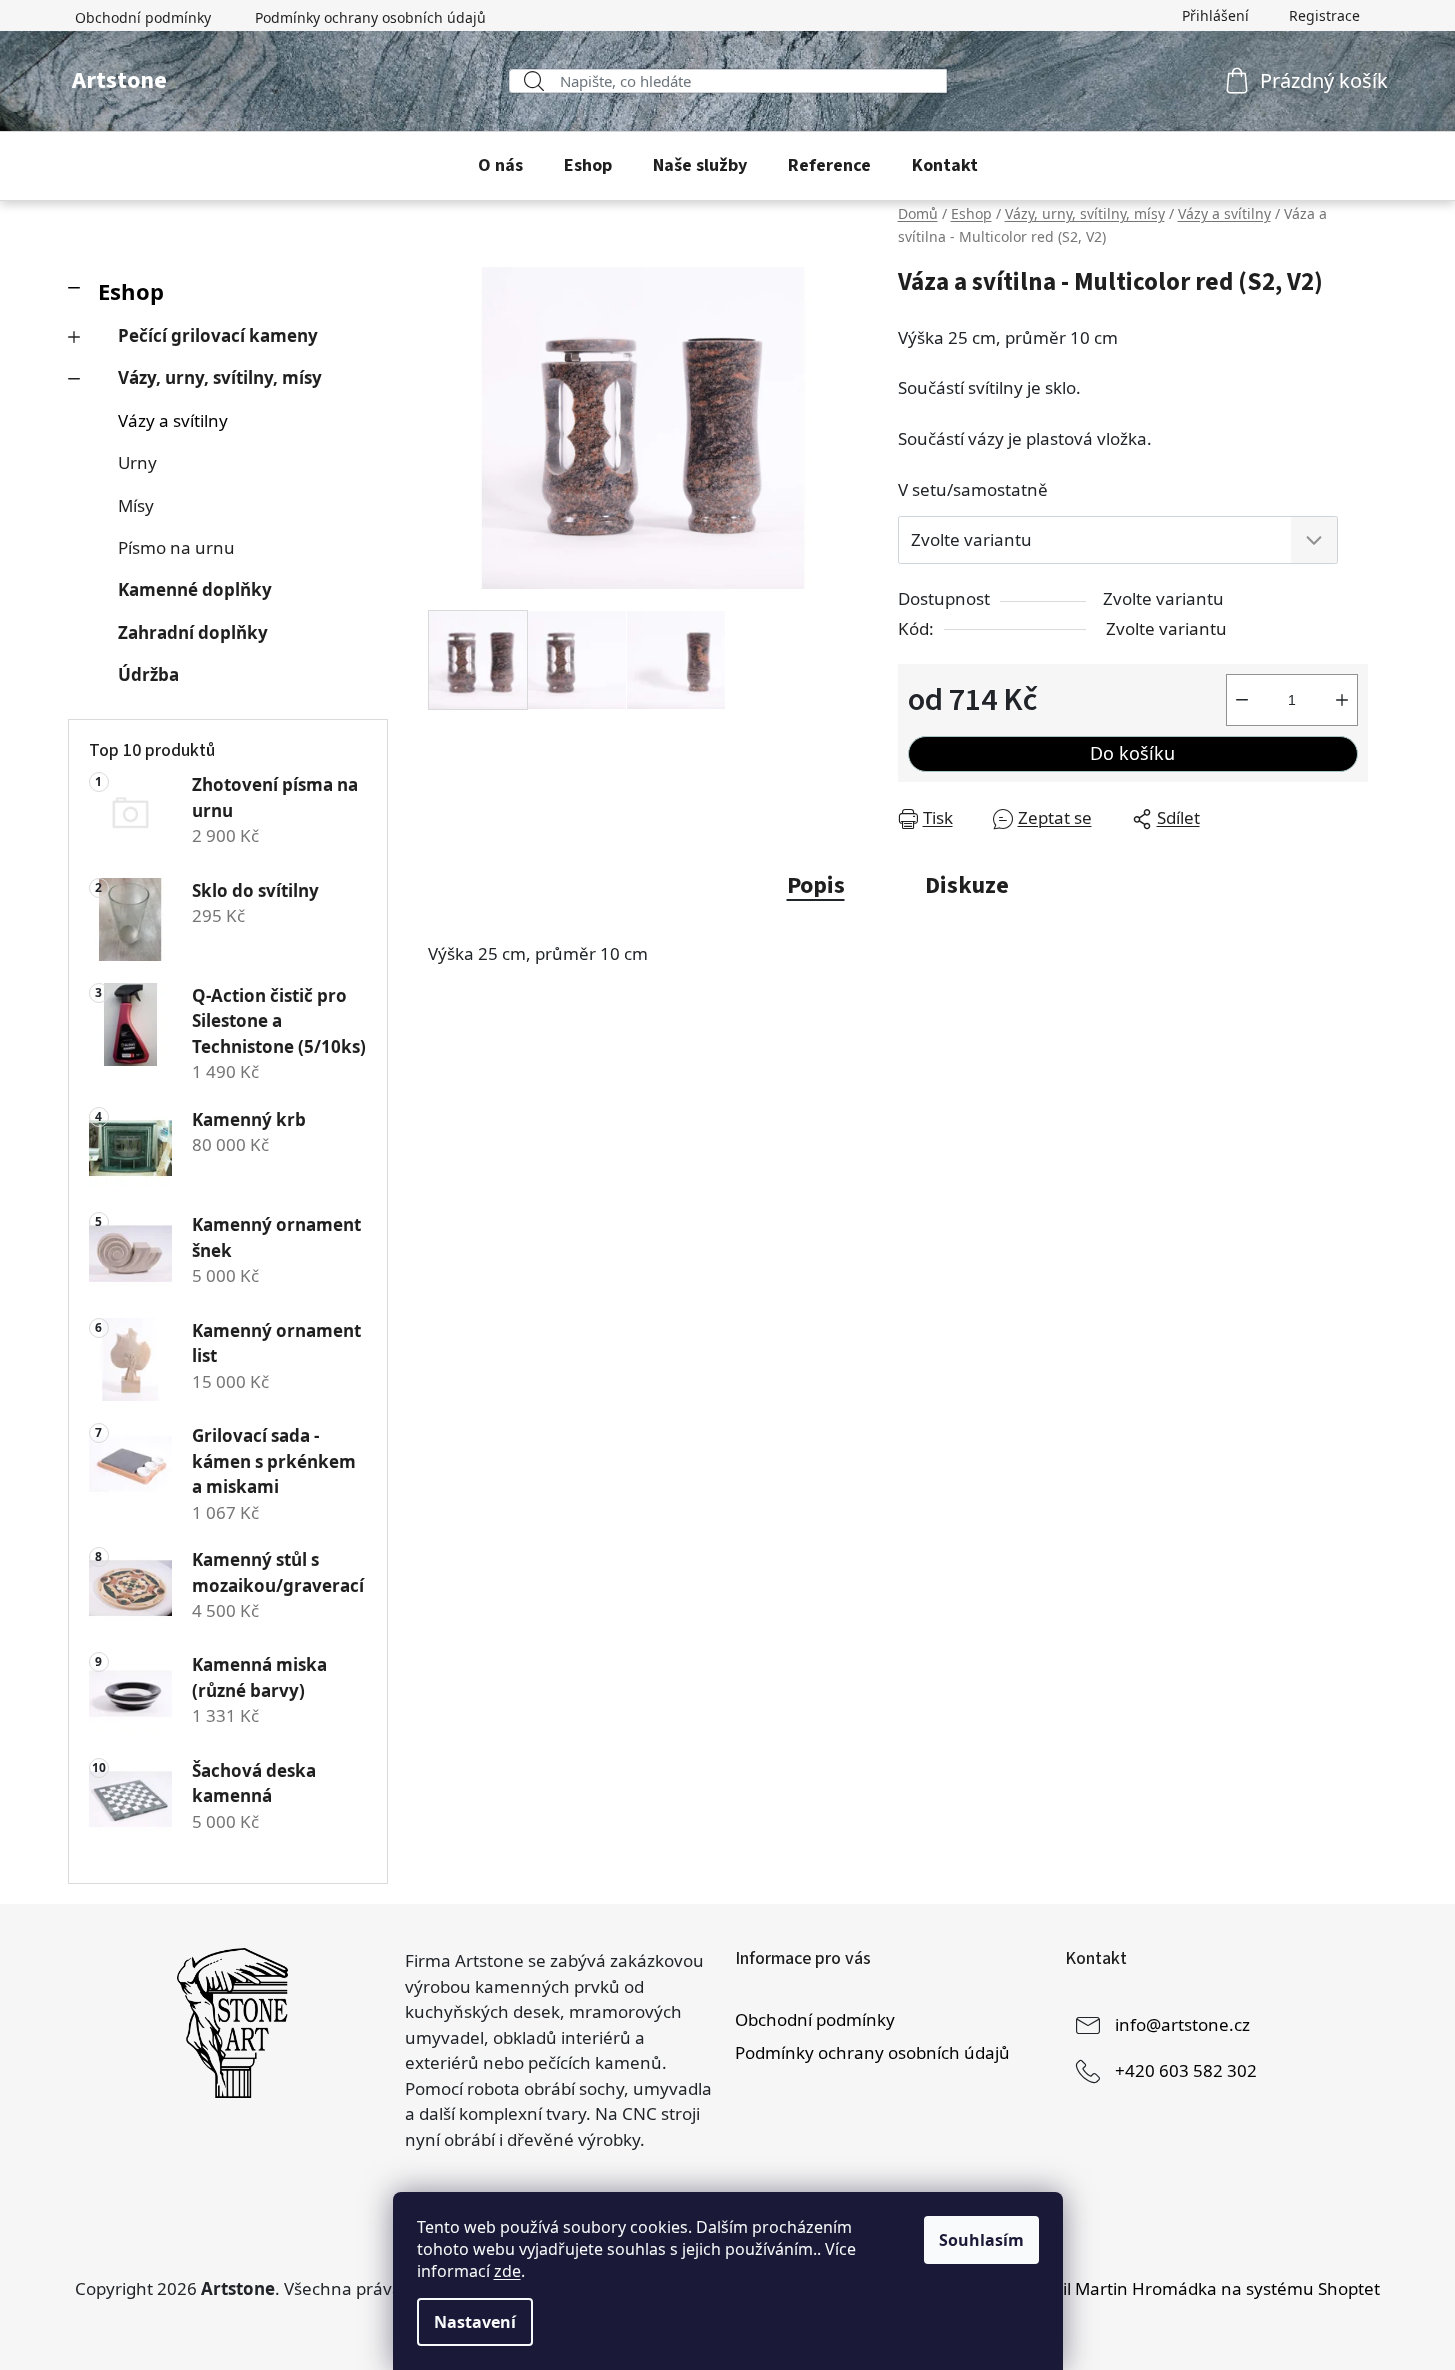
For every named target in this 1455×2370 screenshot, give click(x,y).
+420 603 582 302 (1186, 2069)
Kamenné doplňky (195, 589)
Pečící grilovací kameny (218, 335)
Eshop (131, 291)
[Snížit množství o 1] (1242, 700)
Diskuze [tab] (967, 885)
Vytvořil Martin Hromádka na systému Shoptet (1196, 2288)
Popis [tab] (816, 885)
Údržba (148, 674)
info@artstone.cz (1182, 2023)
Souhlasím (981, 2240)
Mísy (136, 505)
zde (507, 2271)
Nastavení (475, 2322)
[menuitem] (500, 166)
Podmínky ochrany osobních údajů (370, 17)
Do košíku (1132, 753)
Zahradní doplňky (193, 632)
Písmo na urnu (176, 547)
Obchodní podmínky (143, 17)
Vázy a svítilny (173, 420)
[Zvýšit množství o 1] (1342, 700)
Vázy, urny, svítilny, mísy (220, 377)
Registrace (1324, 15)
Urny (137, 462)
